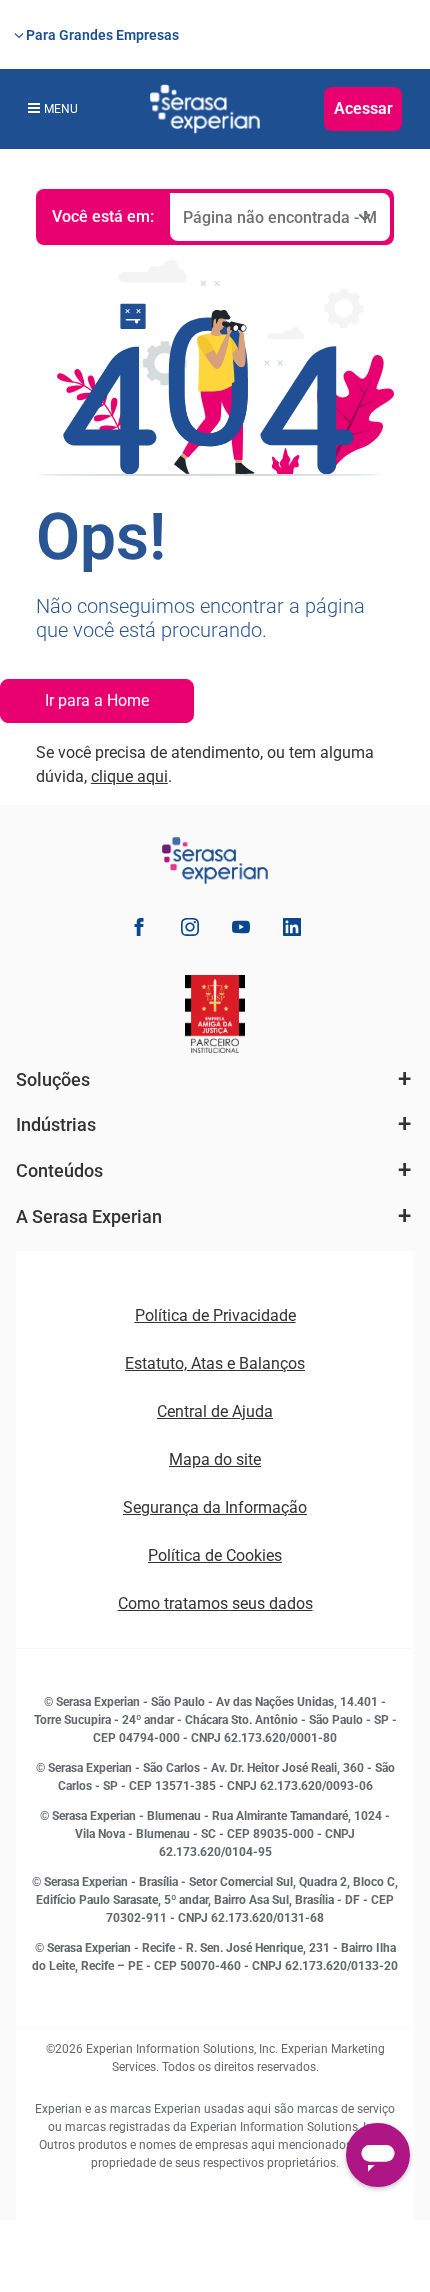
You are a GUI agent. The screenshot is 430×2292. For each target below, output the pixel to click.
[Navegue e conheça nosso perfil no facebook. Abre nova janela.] (139, 930)
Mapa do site (215, 1459)
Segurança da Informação (215, 1507)
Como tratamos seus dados (215, 1603)
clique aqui (129, 776)
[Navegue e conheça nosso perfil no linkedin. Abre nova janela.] (292, 930)
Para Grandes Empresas (102, 35)
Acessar (363, 108)
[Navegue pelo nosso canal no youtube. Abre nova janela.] (241, 930)
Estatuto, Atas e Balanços (215, 1363)
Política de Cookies (215, 1555)
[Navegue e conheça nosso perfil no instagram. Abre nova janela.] (190, 930)
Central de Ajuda (215, 1411)
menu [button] (61, 109)
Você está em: (103, 216)
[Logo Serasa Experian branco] (205, 109)
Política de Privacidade (215, 1315)
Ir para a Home (97, 700)
